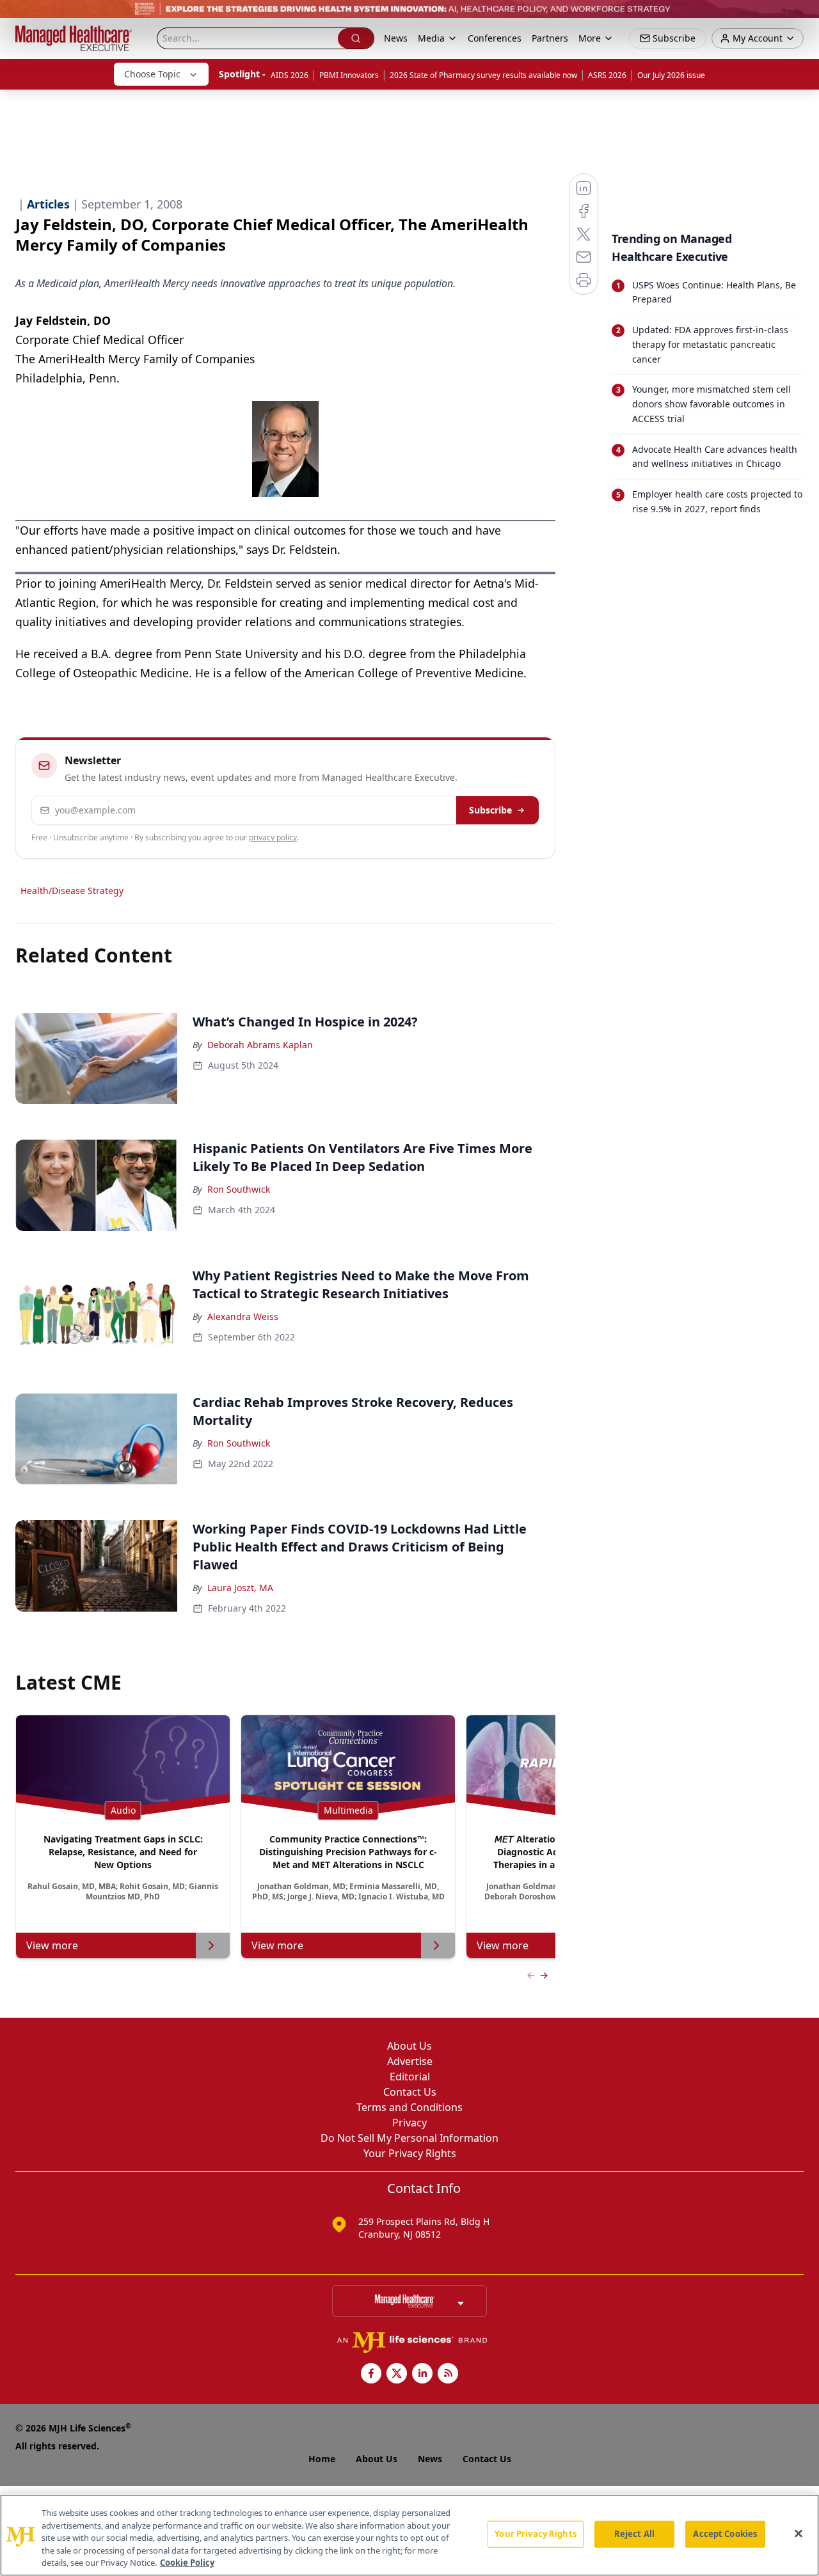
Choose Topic (152, 74)
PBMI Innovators (349, 75)
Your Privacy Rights (410, 2153)
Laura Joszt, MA (240, 1588)
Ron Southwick (239, 1189)
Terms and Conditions (409, 2107)
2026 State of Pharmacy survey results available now (483, 75)
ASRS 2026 (607, 75)
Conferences (495, 38)
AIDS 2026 (290, 75)
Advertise (410, 2061)
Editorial (410, 2077)
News (396, 38)
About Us (409, 2046)
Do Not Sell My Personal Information (409, 2138)
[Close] (799, 2534)
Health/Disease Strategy (72, 891)
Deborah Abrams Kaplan (260, 1045)
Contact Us (410, 2092)
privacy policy (273, 837)
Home (322, 2459)
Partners (550, 38)
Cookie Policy (187, 2563)
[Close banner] (802, 17)
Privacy (409, 2123)
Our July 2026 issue (671, 75)
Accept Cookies (725, 2534)
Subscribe (490, 810)
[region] (409, 2535)
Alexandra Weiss (243, 1316)
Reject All (634, 2534)
